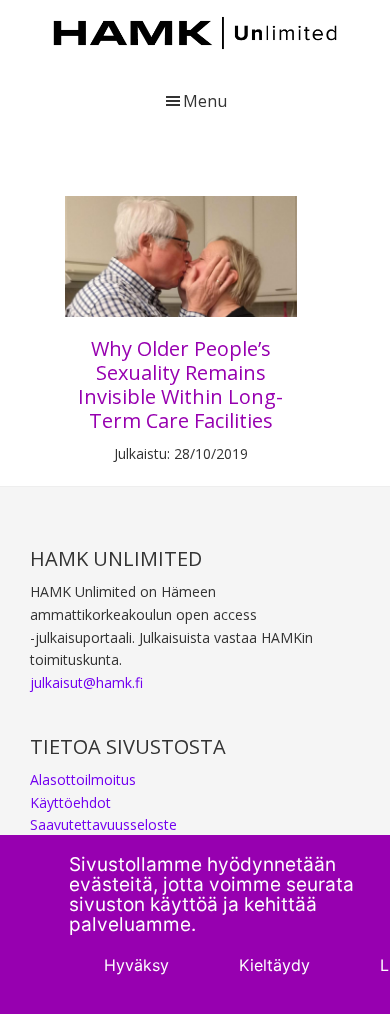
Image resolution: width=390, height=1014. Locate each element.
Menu (205, 101)
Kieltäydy (274, 965)
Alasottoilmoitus (83, 779)
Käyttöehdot (70, 802)
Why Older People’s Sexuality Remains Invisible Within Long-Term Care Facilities (180, 384)
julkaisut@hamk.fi (86, 682)
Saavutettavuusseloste (103, 824)
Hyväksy (136, 965)
